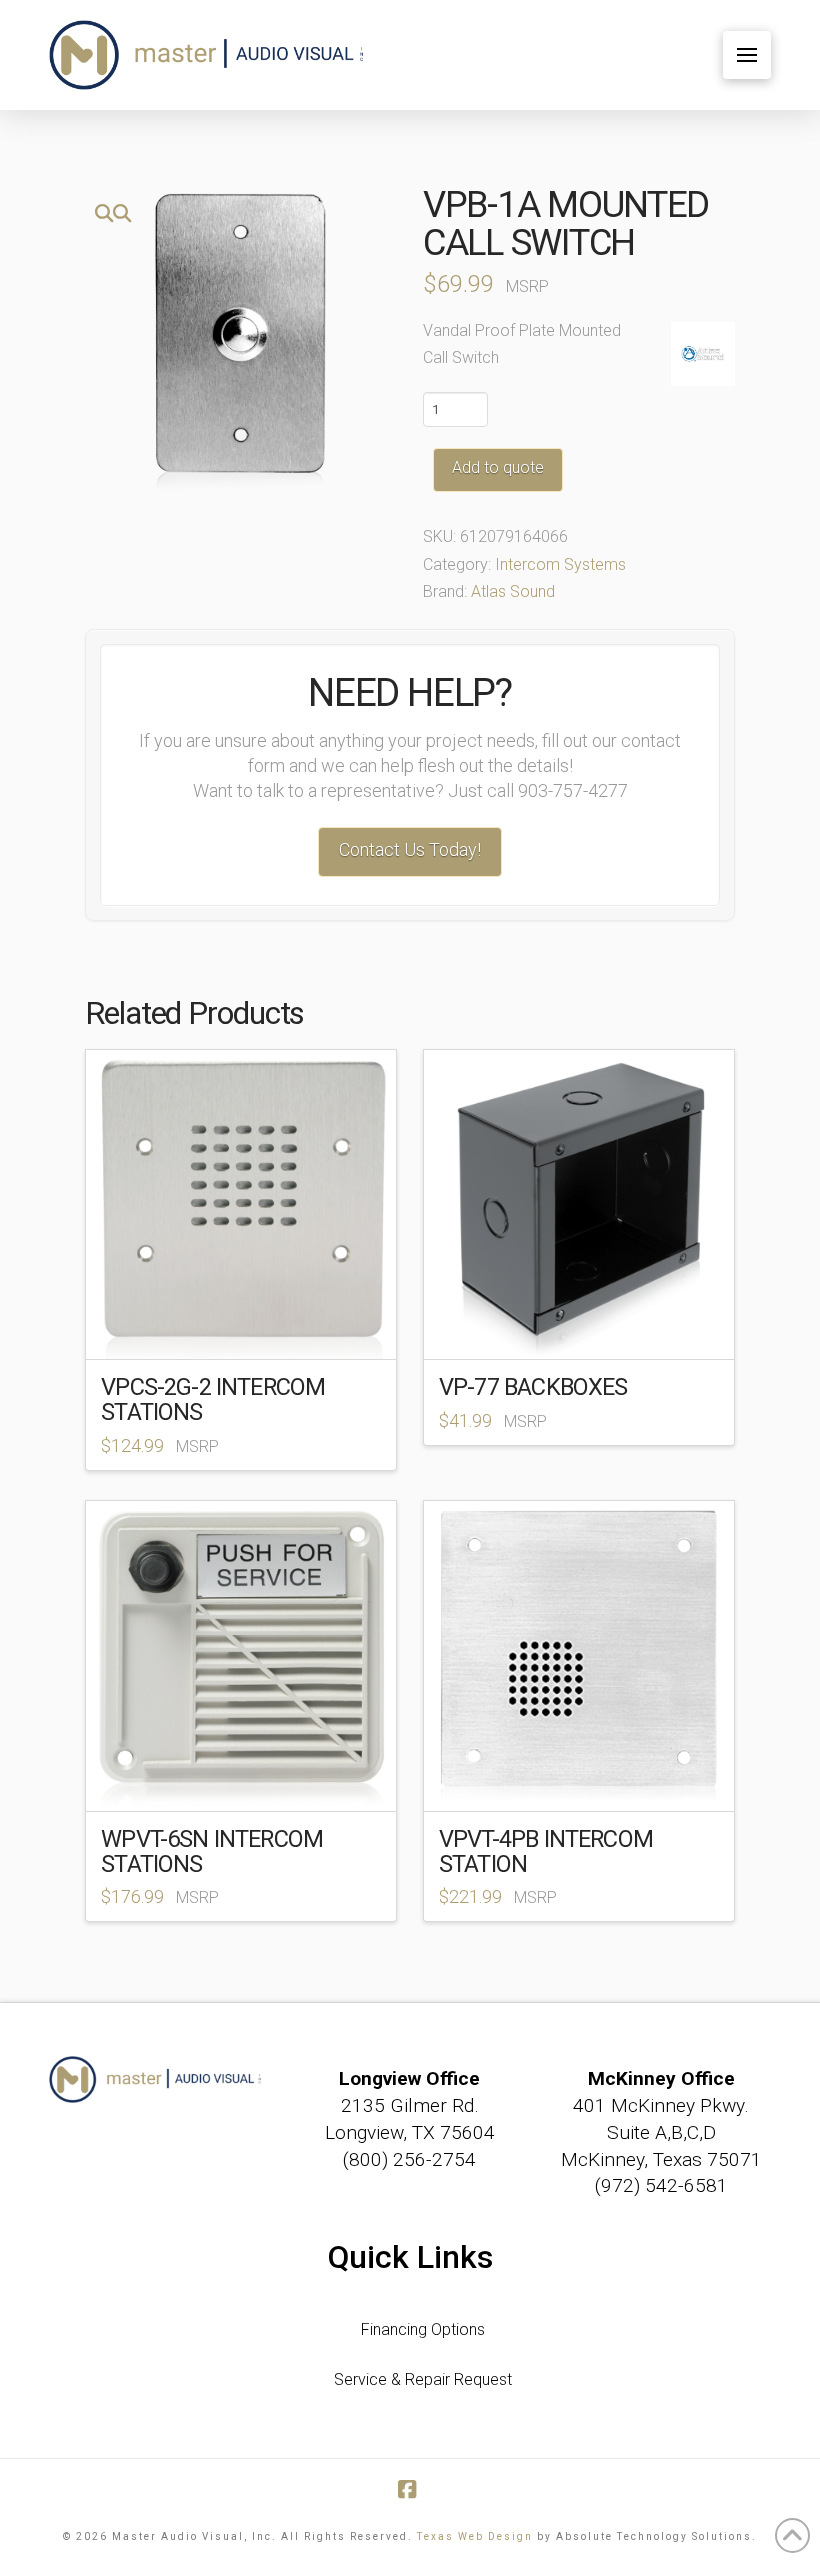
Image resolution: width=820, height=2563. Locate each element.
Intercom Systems (560, 564)
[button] (747, 55)
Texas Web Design (475, 2536)
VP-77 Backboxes (533, 1387)
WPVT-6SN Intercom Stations (212, 1851)
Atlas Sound (513, 591)
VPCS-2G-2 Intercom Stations (213, 1399)
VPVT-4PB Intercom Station (546, 1851)
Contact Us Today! (410, 849)
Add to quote (498, 467)
